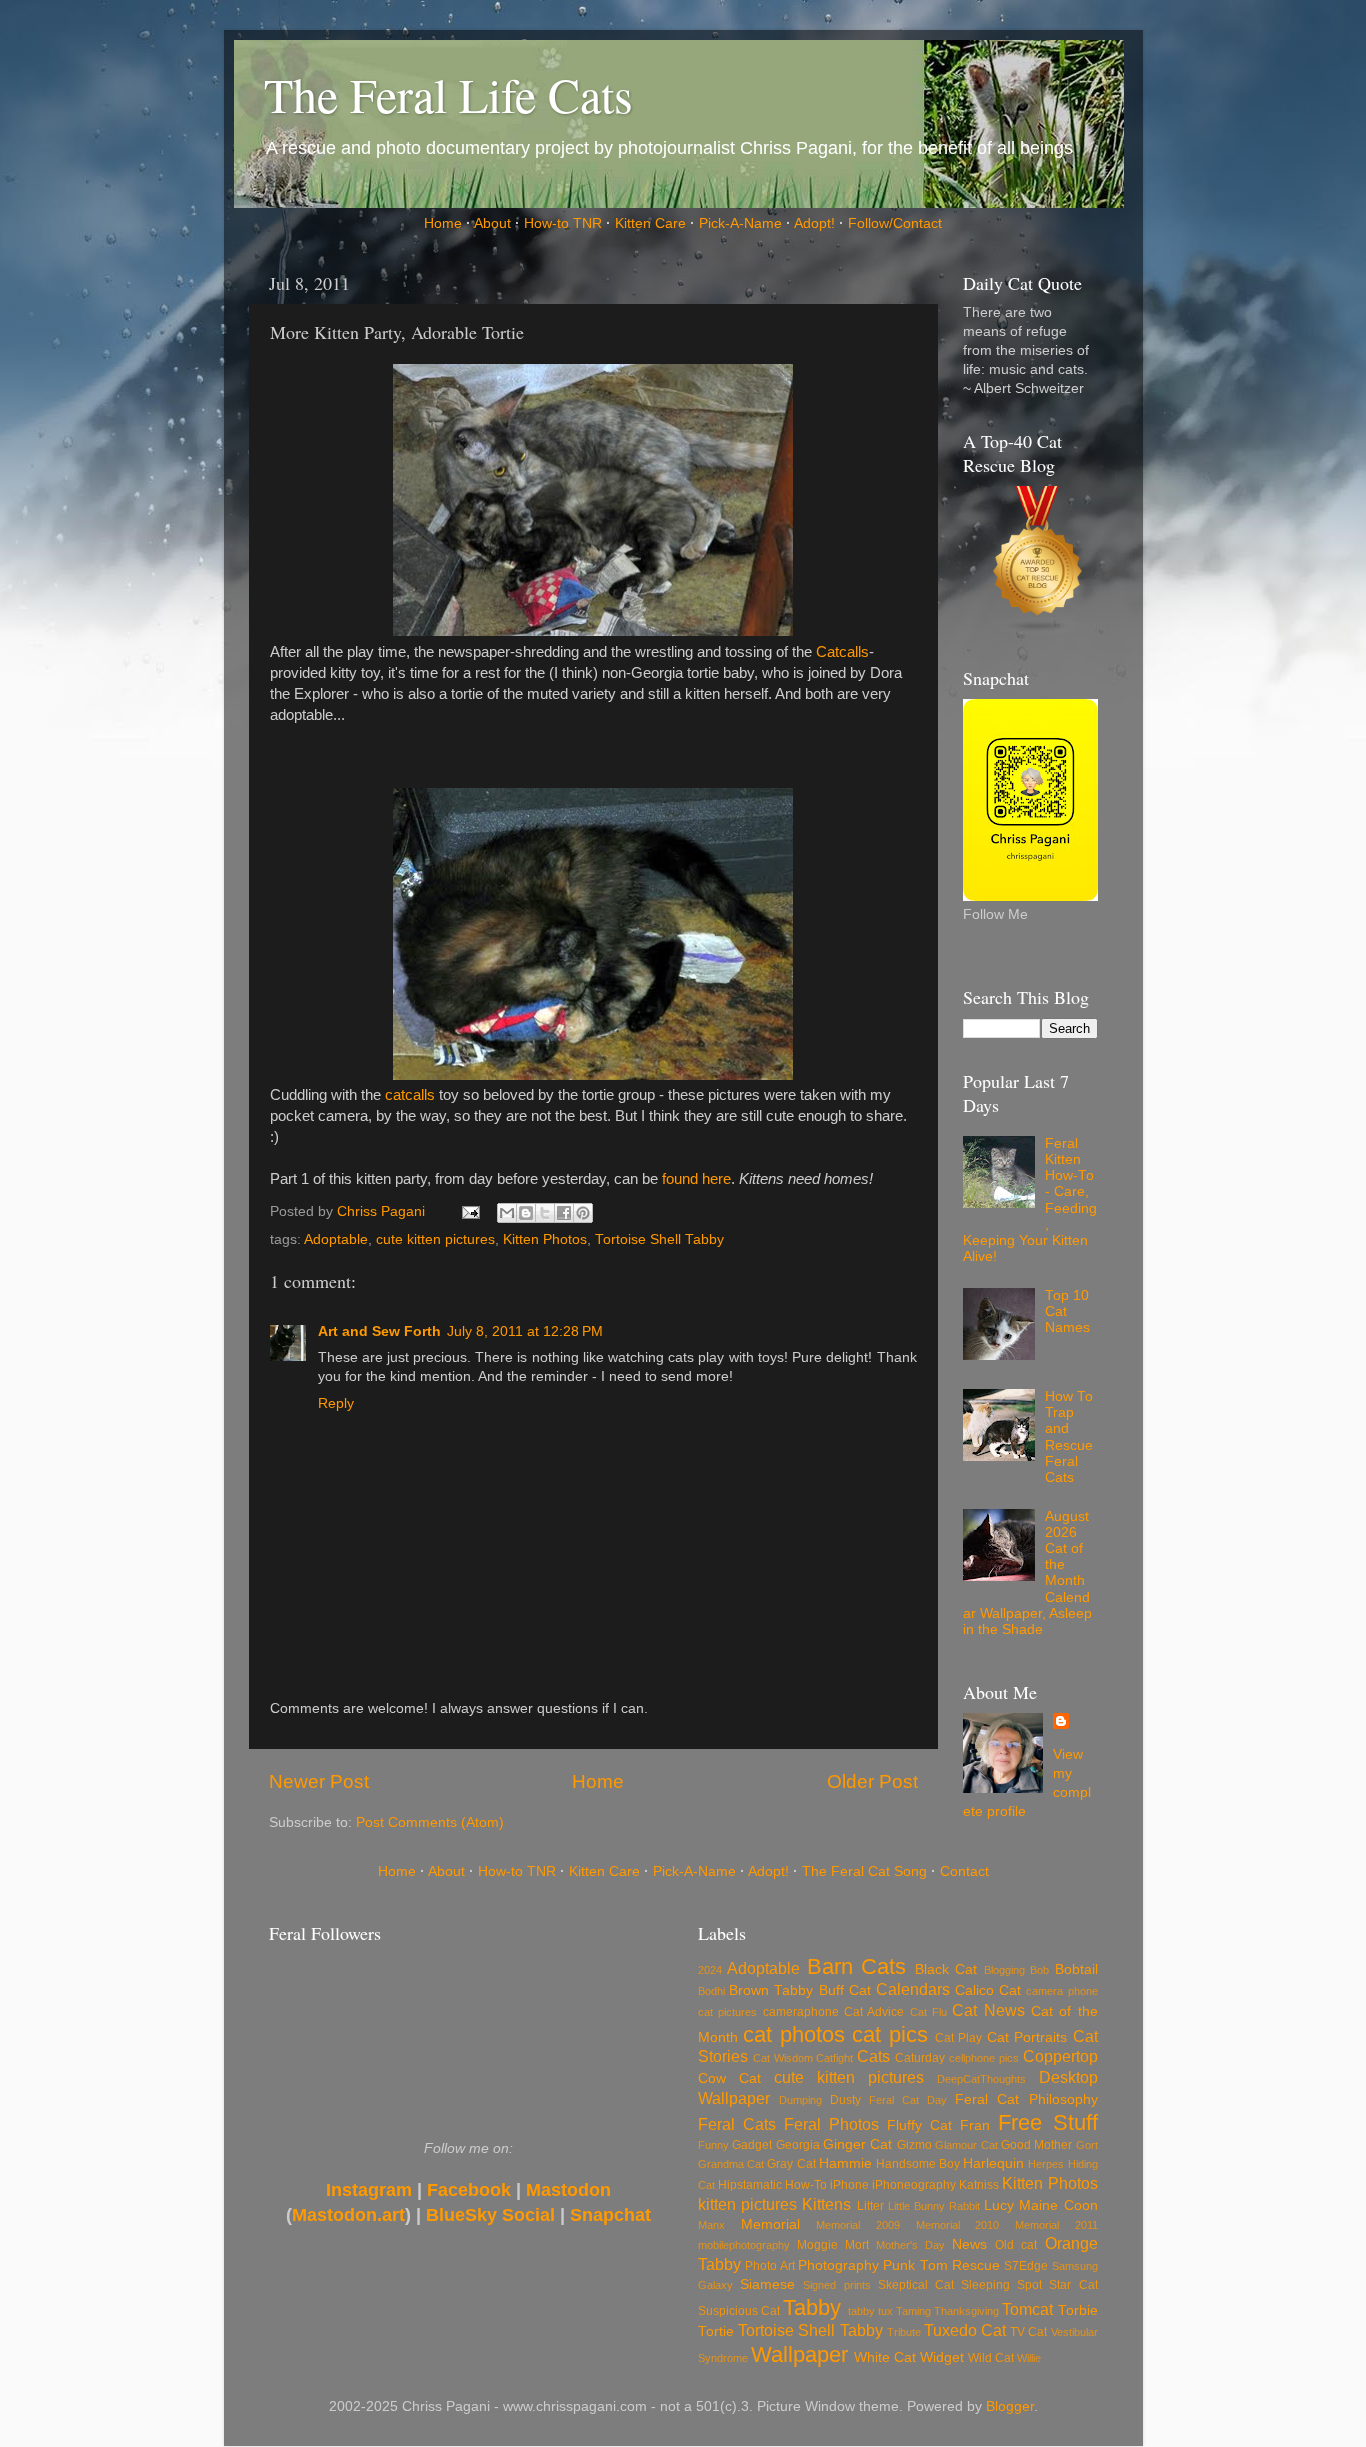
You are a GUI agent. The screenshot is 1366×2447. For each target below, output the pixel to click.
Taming (913, 2311)
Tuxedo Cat (965, 2330)
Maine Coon (1058, 2205)
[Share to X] (545, 1213)
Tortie (716, 2331)
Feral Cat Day (908, 2100)
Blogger (1010, 2406)
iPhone (849, 2185)
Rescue (976, 2265)
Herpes (1046, 2164)
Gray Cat (791, 2164)
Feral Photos (831, 2124)
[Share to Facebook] (564, 1213)
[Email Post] (470, 1211)
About (492, 223)
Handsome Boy (918, 2164)
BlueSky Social (490, 2215)
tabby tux (870, 2311)
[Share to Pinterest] (583, 1213)
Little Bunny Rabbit (934, 2206)
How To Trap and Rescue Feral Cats (1069, 1437)
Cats (873, 2056)
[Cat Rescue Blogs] (1038, 556)
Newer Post (319, 1781)
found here (696, 1179)
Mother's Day (910, 2245)
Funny (713, 2145)
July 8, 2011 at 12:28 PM (525, 1331)
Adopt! (814, 223)
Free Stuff (1047, 2122)
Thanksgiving (966, 2311)
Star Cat (1073, 2285)
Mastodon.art (348, 2215)
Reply (336, 1403)
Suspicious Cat (739, 2311)
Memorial (770, 2224)
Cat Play (958, 2038)
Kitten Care (650, 223)
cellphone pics (984, 2058)
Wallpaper (799, 2354)
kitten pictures (747, 2204)
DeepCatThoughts (981, 2079)
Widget (942, 2357)
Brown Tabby (771, 1990)
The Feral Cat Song (864, 1871)
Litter (870, 2206)
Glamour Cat (966, 2145)
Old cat (1016, 2245)
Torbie (1078, 2310)
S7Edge (1026, 2266)
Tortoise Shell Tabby (659, 1239)
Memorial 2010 (958, 2225)
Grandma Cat (731, 2164)
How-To (806, 2185)
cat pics (889, 2034)
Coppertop (1060, 2056)
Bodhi (711, 1991)
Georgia (798, 2145)
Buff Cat (845, 1990)
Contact (964, 1871)
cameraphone (801, 2012)
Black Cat (946, 1969)
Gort (1087, 2145)
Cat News (988, 2010)
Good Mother (1036, 2145)
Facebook (469, 2190)
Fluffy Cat (919, 2125)
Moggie (817, 2245)
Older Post (872, 1781)
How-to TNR (563, 223)
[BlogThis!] (526, 1213)
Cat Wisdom (783, 2058)
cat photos (793, 2034)
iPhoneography (914, 2185)
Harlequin (993, 2163)
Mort (857, 2245)
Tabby (812, 2307)
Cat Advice (874, 2012)
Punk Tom (915, 2265)
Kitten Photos (545, 1239)
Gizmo (914, 2145)
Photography (838, 2265)
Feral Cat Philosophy (1026, 2099)
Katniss (979, 2185)
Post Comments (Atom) (430, 1822)
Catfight (834, 2058)
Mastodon (568, 2190)
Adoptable (336, 1239)
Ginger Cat (857, 2144)
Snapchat (610, 2215)
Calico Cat (988, 1990)
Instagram (369, 2190)
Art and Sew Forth (379, 1331)
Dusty (845, 2100)
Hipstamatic (750, 2185)
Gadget (752, 2145)
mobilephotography (744, 2245)
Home (443, 223)
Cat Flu (928, 2012)
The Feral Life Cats (448, 94)
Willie (1029, 2358)
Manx (711, 2225)
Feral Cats (737, 2124)
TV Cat (1028, 2332)
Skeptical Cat (916, 2285)
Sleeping (985, 2285)
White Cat (885, 2357)
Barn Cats (856, 1966)
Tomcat (1027, 2309)
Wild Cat (991, 2358)
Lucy (999, 2205)
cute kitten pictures (435, 1239)
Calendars (913, 1989)
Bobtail (1076, 1969)
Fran (975, 2125)
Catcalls (842, 652)
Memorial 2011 (1056, 2225)
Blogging (1004, 1970)
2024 (710, 1970)
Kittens (826, 2204)
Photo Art (769, 2266)
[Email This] (507, 1213)
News (969, 2244)
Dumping (800, 2100)
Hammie (845, 2163)
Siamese (767, 2284)
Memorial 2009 (858, 2225)
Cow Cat (729, 2078)
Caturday (920, 2058)
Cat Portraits (1027, 2037)
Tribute (904, 2332)
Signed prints (836, 2285)
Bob (1039, 1970)
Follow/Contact (895, 223)
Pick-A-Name (740, 223)
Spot (1029, 2285)
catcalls (410, 1095)
